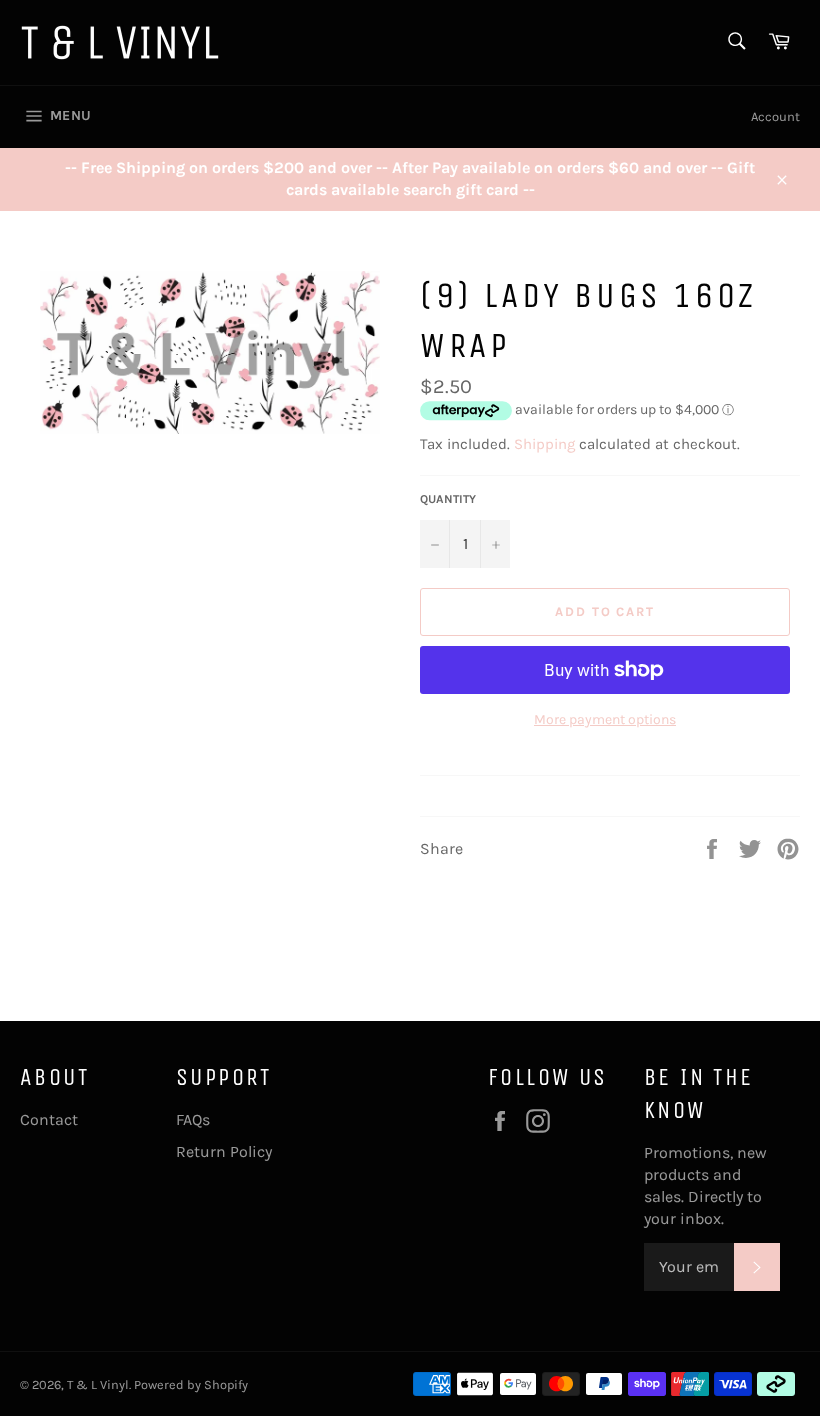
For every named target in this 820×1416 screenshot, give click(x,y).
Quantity (448, 499)
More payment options (605, 719)
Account (775, 116)
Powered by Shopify (191, 1384)
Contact (49, 1119)
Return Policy (224, 1151)
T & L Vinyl (98, 1384)
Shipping (544, 444)
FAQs (193, 1119)
